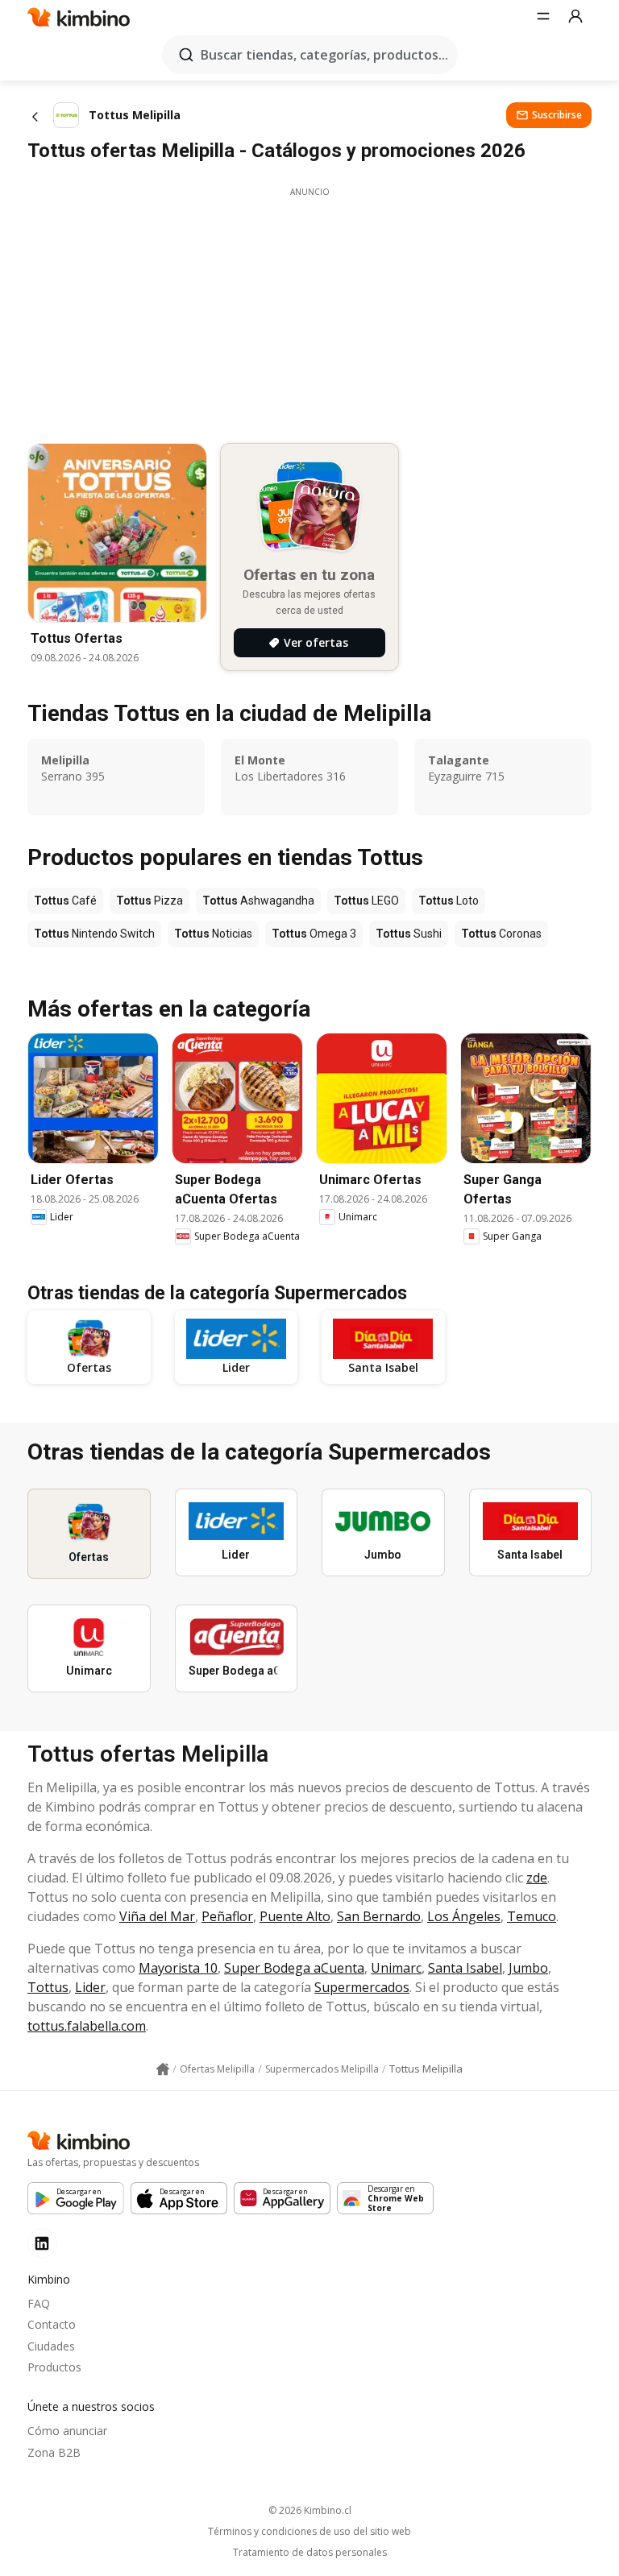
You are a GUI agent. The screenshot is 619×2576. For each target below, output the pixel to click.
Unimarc (396, 1968)
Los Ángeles (464, 1916)
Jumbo (528, 1968)
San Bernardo (379, 1916)
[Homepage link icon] (163, 2069)
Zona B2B (54, 2452)
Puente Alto (295, 1916)
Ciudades (51, 2346)
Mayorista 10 (178, 1968)
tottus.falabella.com (87, 2026)
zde (537, 1878)
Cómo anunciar (67, 2431)
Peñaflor (227, 1916)
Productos (54, 2367)
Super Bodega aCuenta (294, 1968)
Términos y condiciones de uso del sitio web (309, 2532)
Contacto (52, 2324)
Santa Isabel (465, 1968)
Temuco (532, 1916)
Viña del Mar (157, 1916)
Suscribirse (557, 115)
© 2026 (310, 2510)
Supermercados (362, 1987)
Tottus (48, 1987)
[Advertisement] (309, 311)
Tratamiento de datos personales (310, 2553)
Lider (90, 1987)
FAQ (39, 2303)
